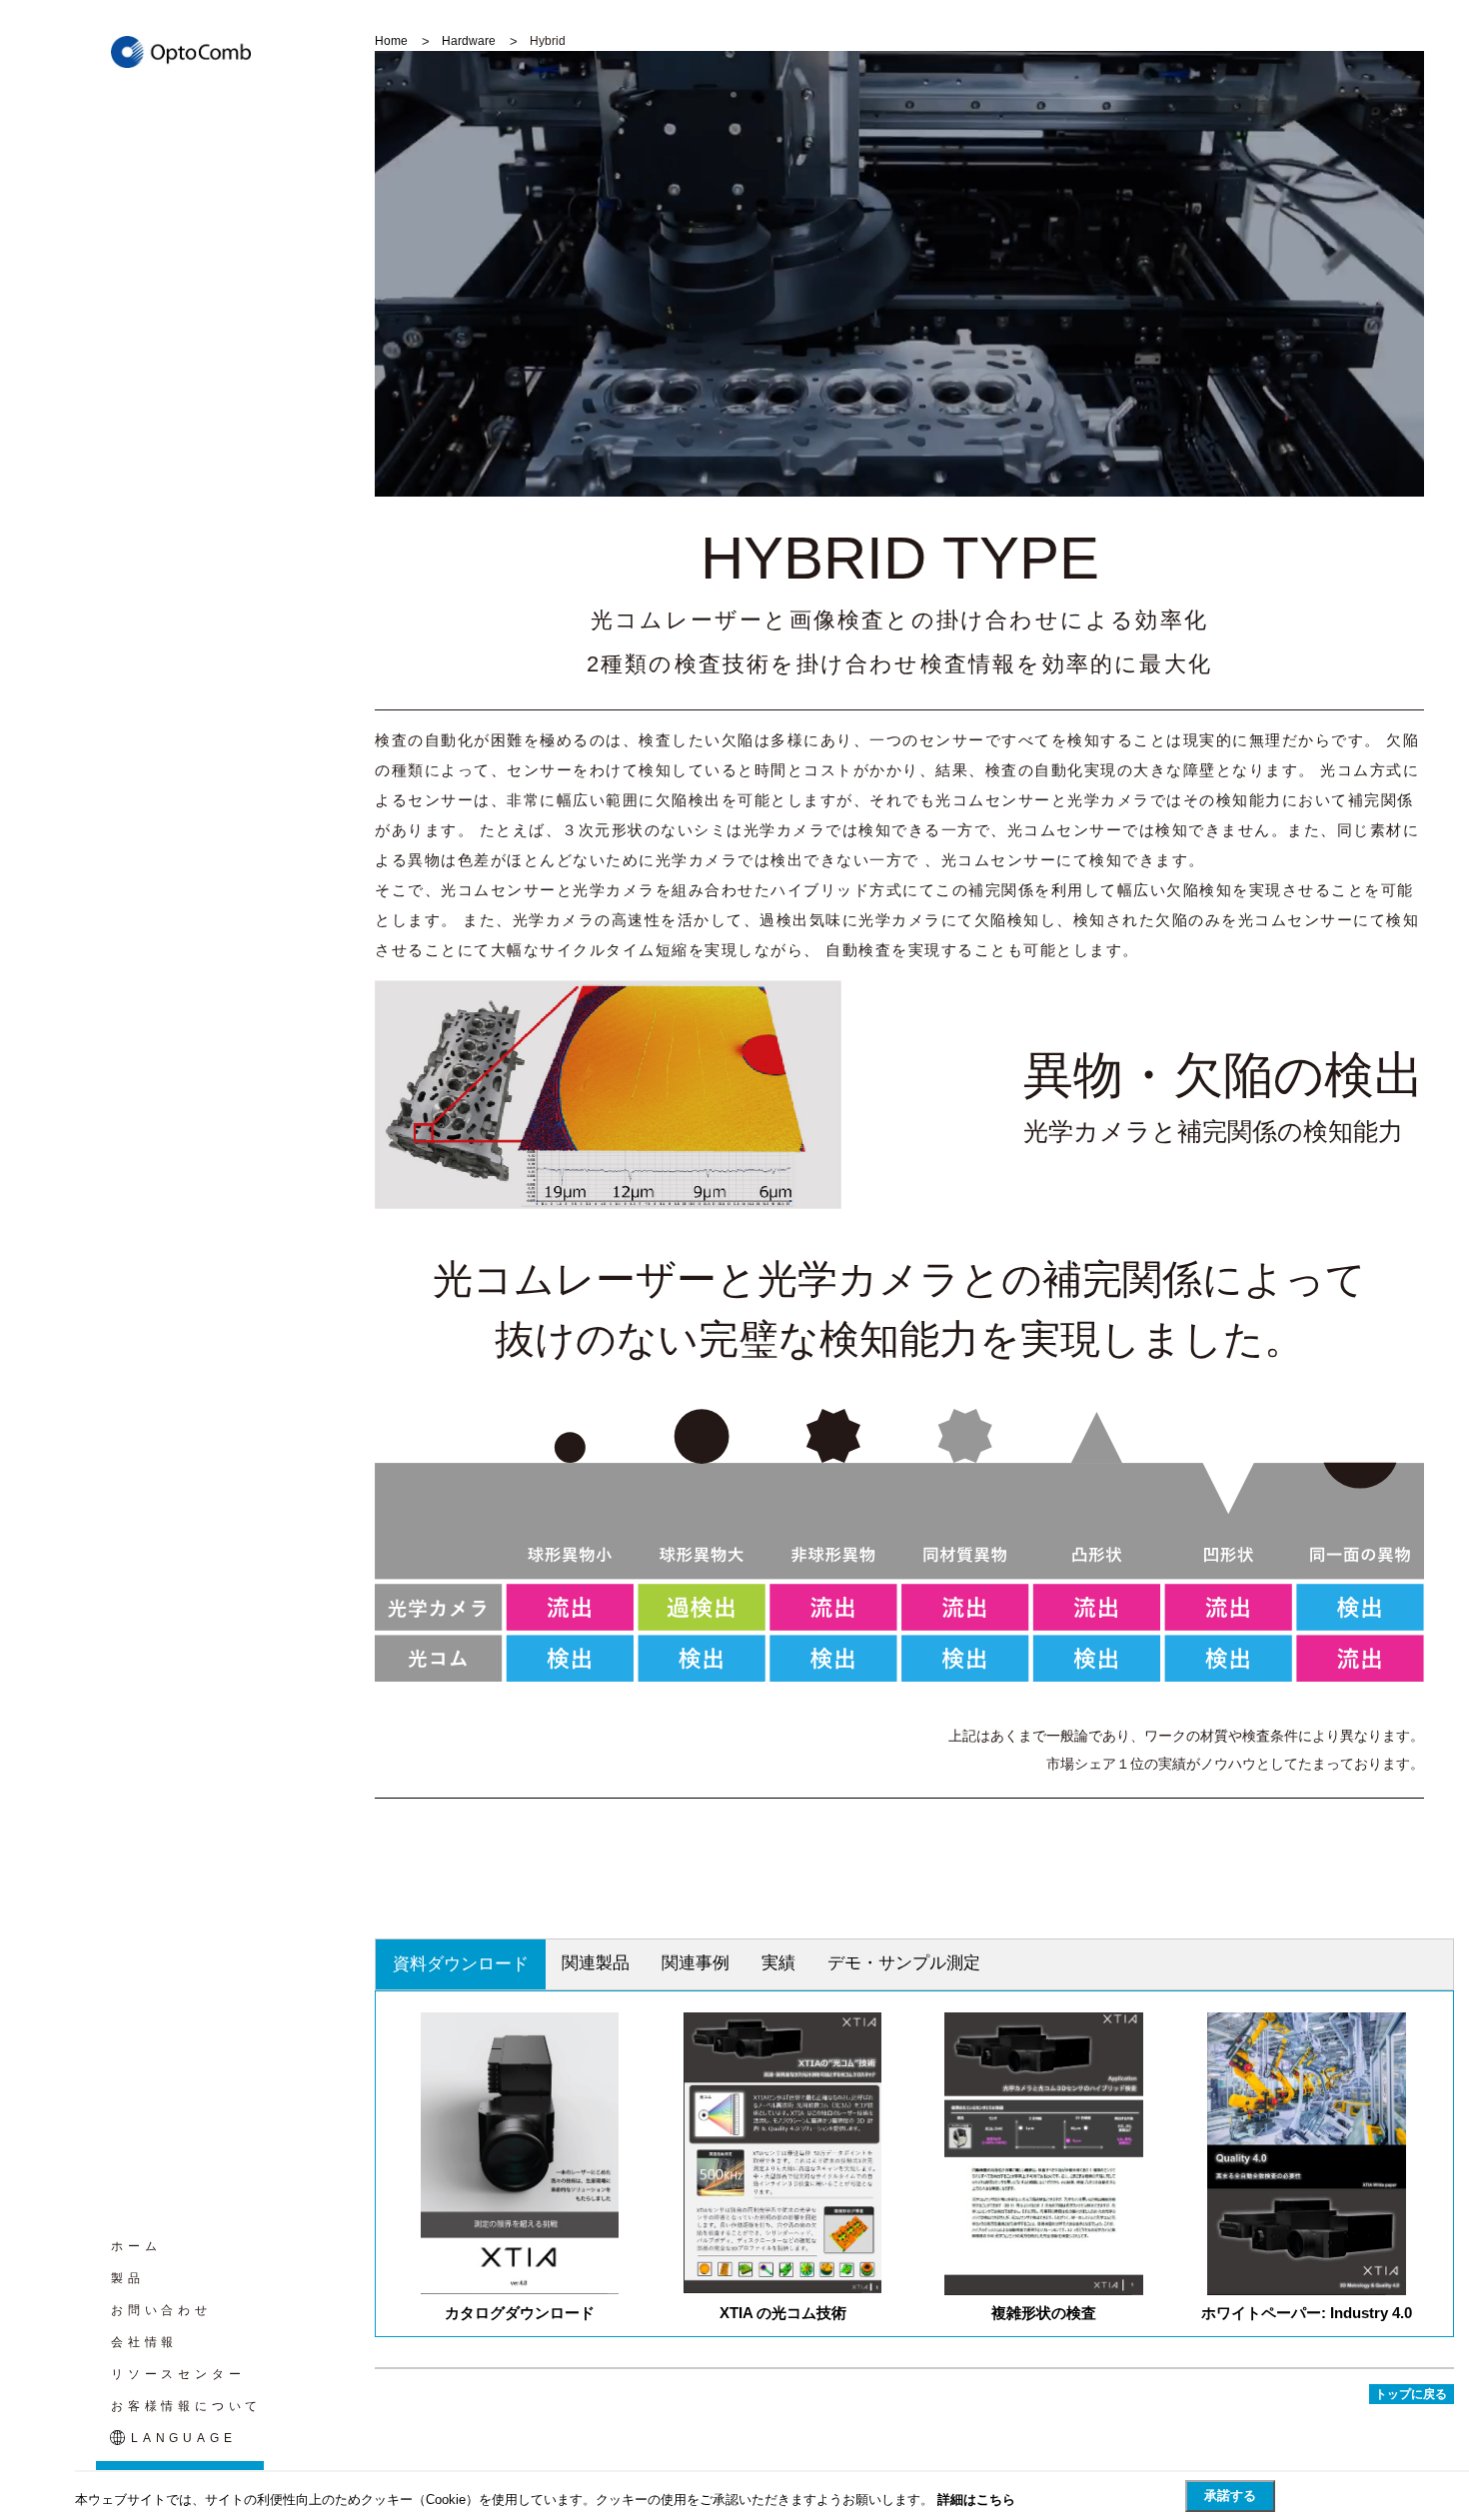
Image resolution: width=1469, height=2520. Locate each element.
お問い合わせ (161, 2310)
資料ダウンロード (461, 1964)
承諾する (1230, 2496)
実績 (778, 1963)
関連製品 (596, 1963)
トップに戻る (1411, 2394)
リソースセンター (178, 2374)
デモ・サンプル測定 (904, 1963)
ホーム (136, 2246)
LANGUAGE (183, 2438)
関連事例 (696, 1963)
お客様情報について (186, 2406)
